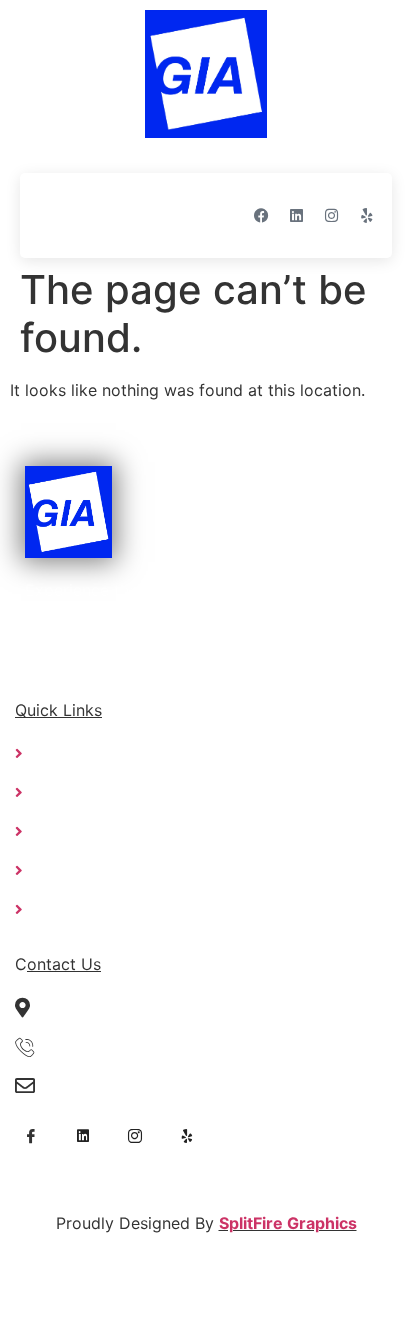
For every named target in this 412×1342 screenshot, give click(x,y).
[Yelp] (367, 215)
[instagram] (135, 1134)
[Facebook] (262, 215)
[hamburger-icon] (55, 215)
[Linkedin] (297, 215)
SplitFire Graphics (288, 1223)
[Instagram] (332, 215)
